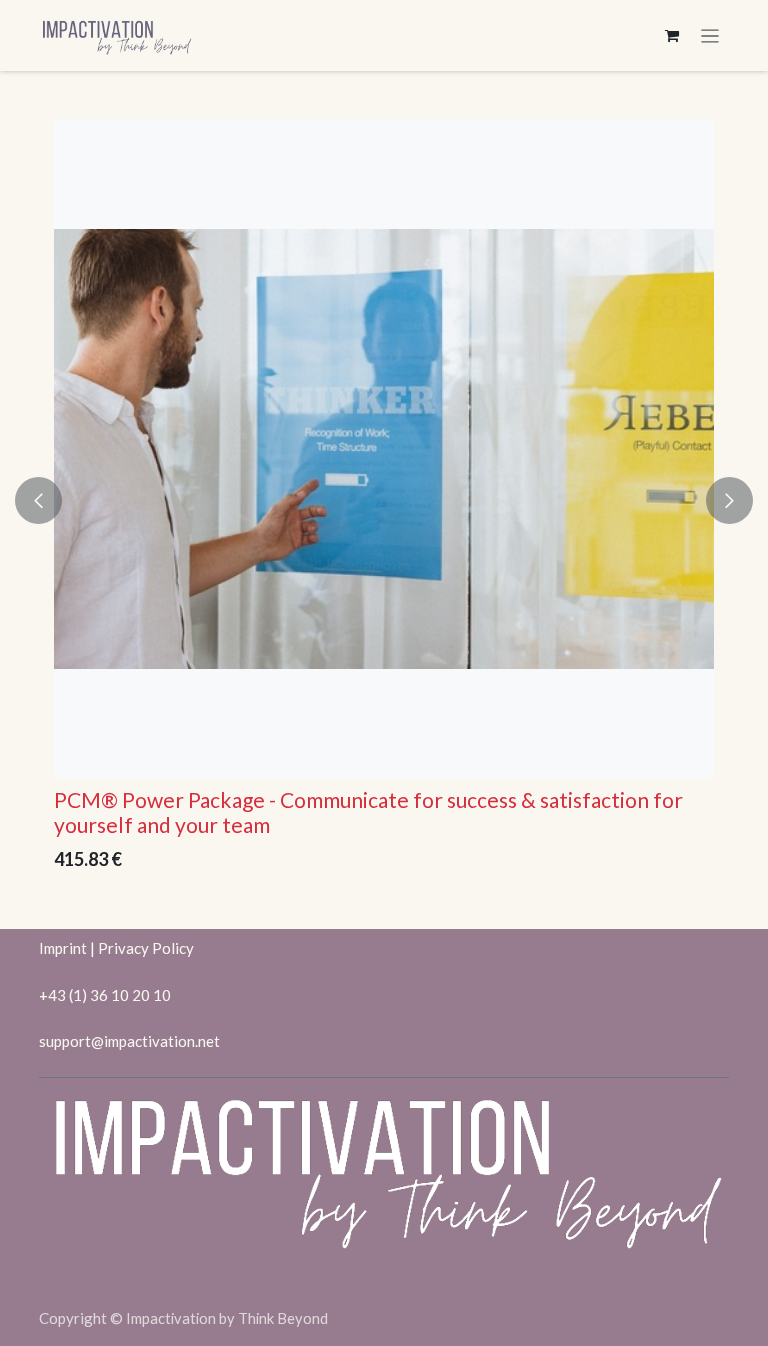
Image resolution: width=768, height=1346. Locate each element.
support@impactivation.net (129, 1041)
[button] (50, 500)
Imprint (63, 948)
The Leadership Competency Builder (227, 799)
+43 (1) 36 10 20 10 (105, 995)
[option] (385, 500)
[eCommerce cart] (672, 36)
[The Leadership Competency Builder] (385, 449)
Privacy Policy (146, 948)
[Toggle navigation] (710, 35)
